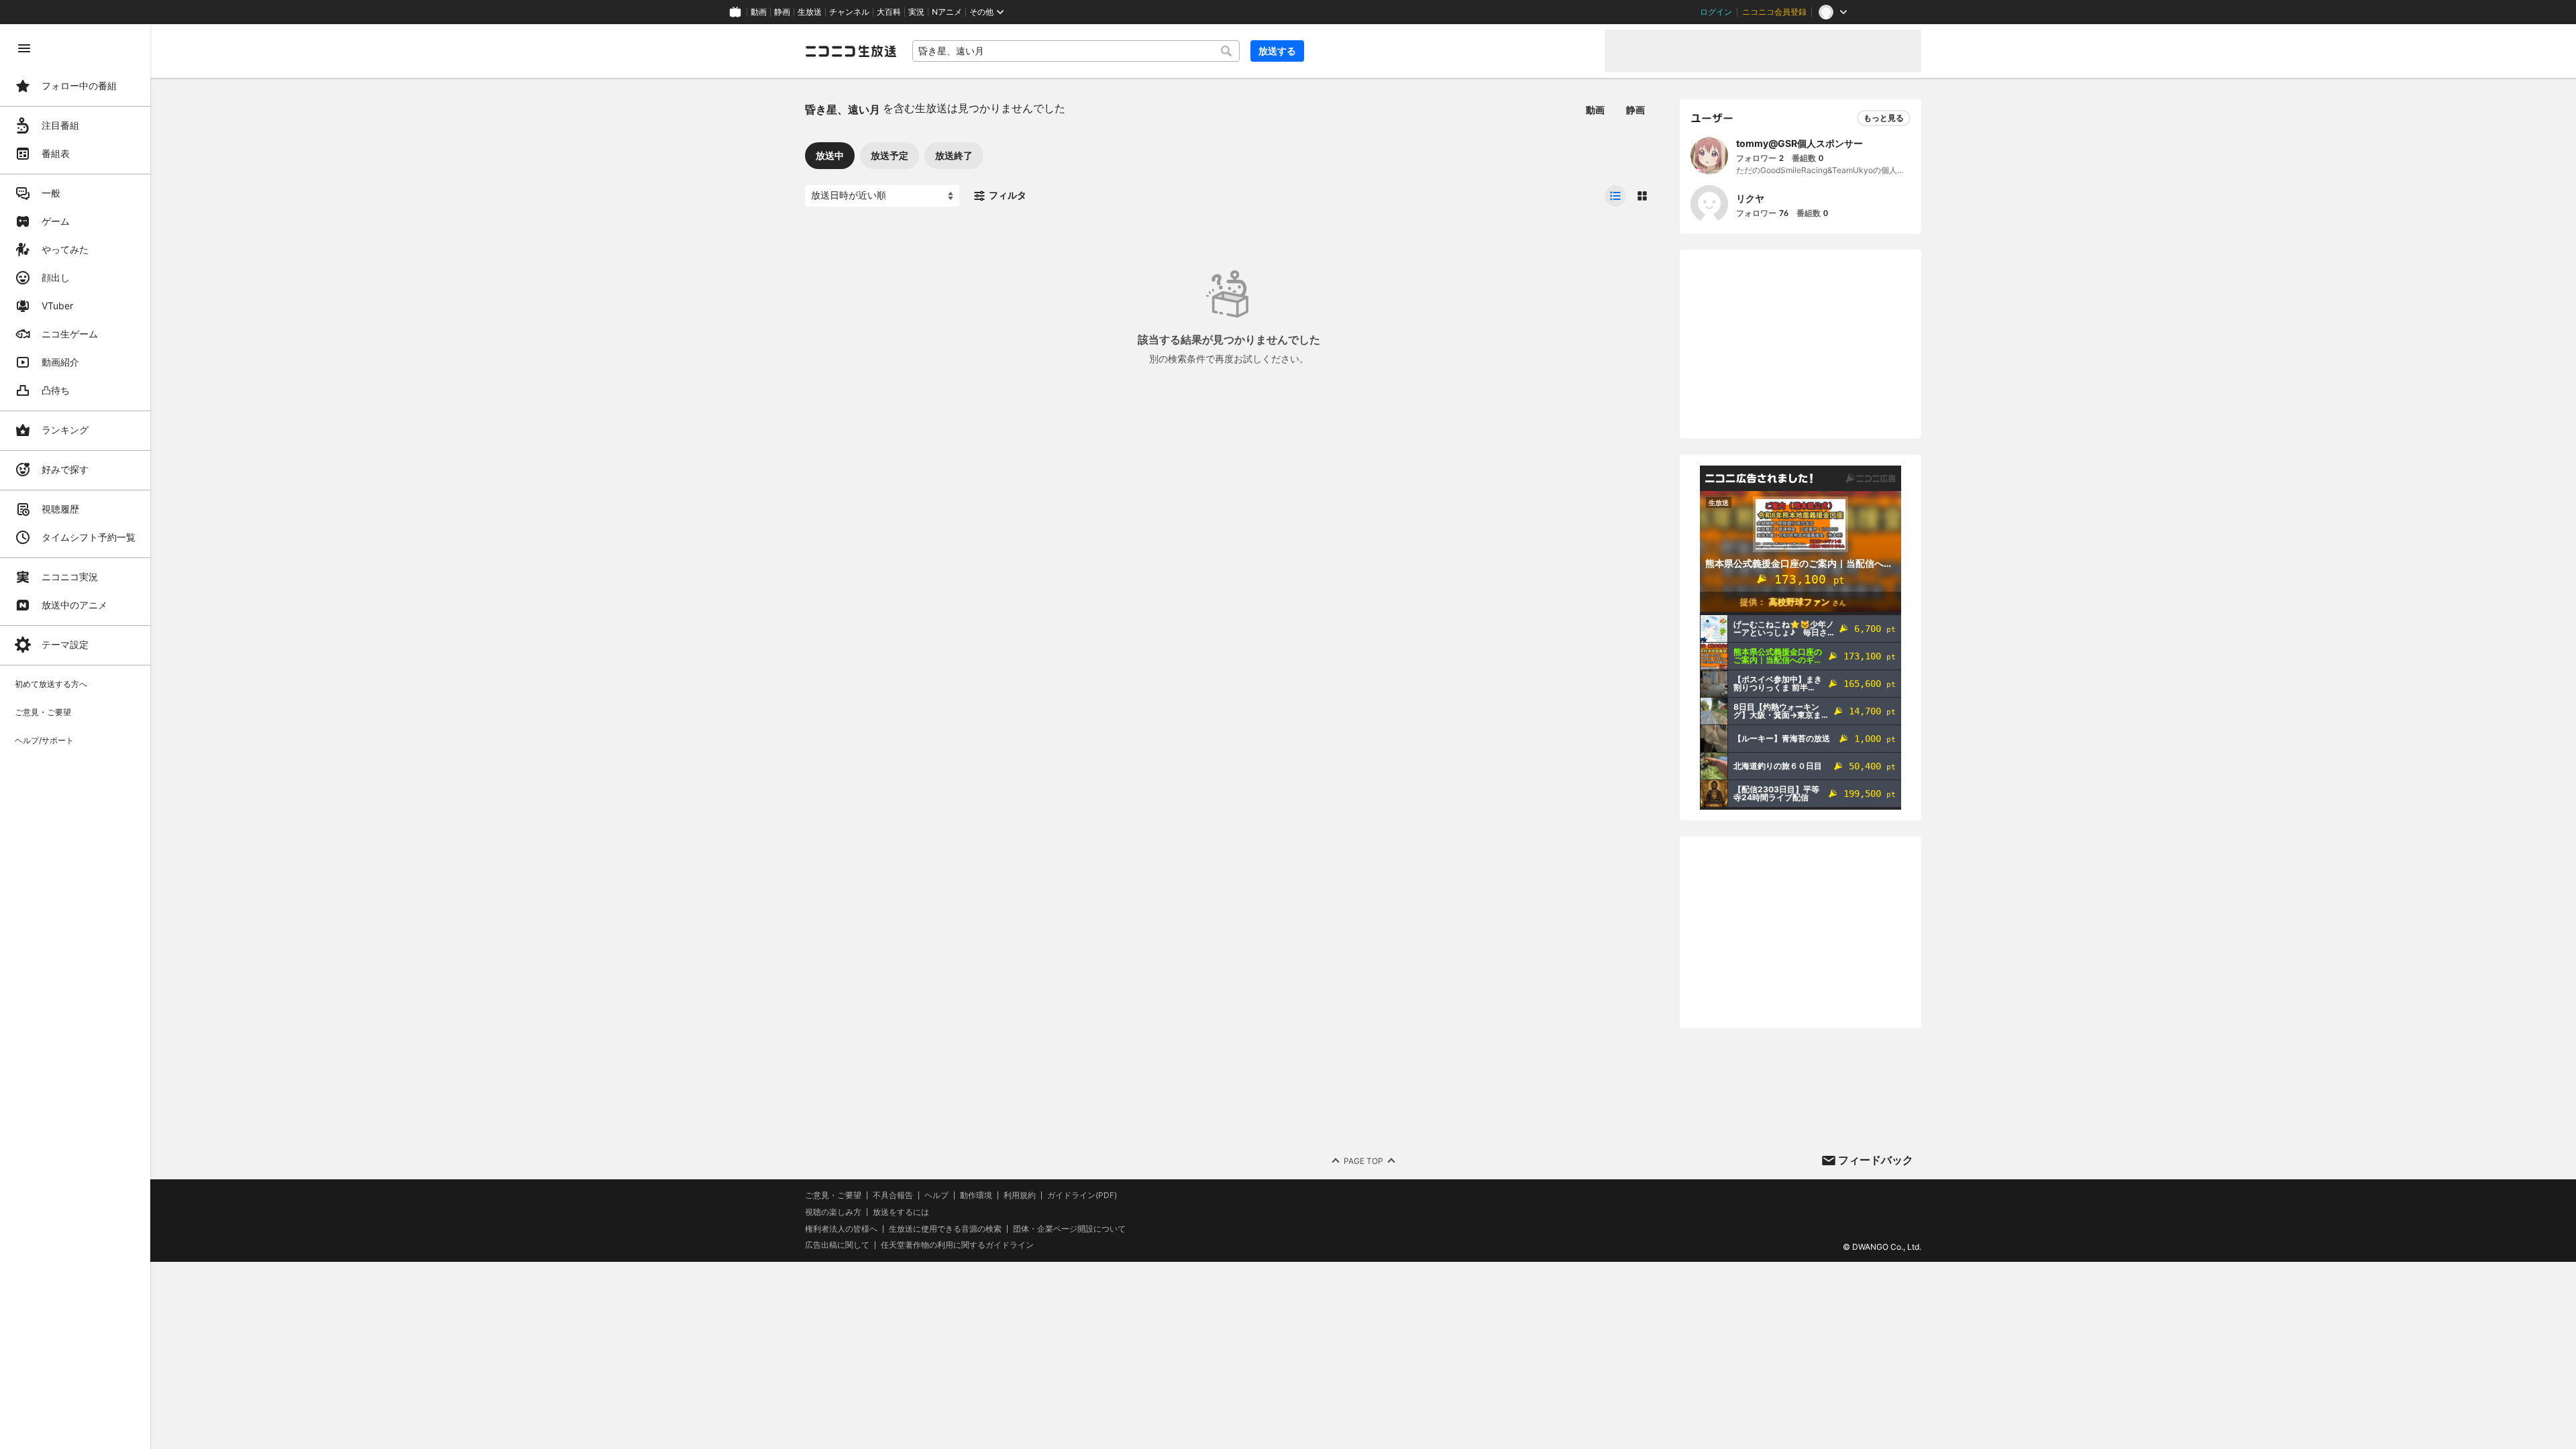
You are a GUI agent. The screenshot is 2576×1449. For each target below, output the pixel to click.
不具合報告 (893, 1195)
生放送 (810, 12)
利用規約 (1020, 1195)
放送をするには (901, 1212)
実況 (916, 12)
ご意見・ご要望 (833, 1195)
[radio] (1615, 196)
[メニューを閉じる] (24, 48)
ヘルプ (936, 1195)
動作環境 (976, 1195)
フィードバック (1876, 1160)
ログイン (1716, 12)
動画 (759, 12)
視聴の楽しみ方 (833, 1212)
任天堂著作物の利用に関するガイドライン (957, 1245)
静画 (782, 12)
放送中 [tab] (830, 155)
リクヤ (1750, 198)
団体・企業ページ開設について (1069, 1229)
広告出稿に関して (837, 1245)
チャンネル (849, 12)
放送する (1277, 51)
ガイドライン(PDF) (1082, 1195)
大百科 (889, 12)
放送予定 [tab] (890, 155)
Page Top (1363, 1161)
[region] (75, 737)
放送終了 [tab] (954, 155)
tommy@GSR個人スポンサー (1800, 143)
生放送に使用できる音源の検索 (945, 1229)
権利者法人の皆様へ (841, 1229)
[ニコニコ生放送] (851, 51)
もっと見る (1884, 118)
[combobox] (1076, 51)
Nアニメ (947, 12)
